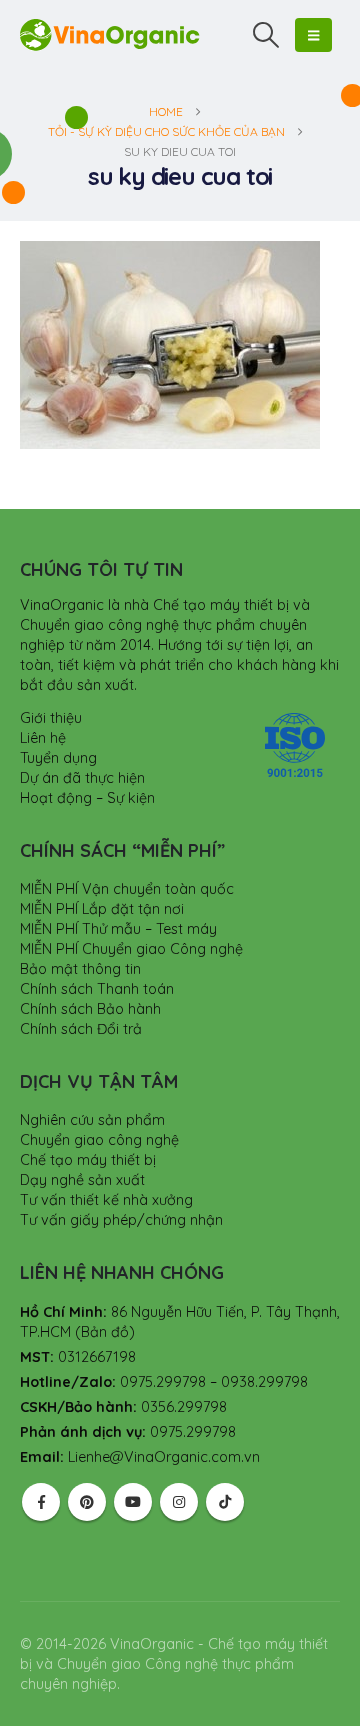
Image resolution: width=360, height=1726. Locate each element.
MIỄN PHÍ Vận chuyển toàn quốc (127, 889)
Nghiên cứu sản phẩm (92, 1120)
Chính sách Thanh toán (97, 989)
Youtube (133, 1502)
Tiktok (225, 1502)
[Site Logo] (110, 34)
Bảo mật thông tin (80, 969)
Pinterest (87, 1502)
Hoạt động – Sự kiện (87, 798)
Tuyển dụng (58, 758)
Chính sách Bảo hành (90, 1009)
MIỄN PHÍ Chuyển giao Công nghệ (131, 949)
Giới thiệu (51, 718)
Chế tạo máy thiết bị (88, 1160)
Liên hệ (43, 738)
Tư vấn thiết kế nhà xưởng (106, 1200)
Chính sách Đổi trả (81, 1029)
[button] (266, 35)
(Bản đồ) (105, 1332)
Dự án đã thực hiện (82, 778)
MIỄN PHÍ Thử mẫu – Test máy (118, 929)
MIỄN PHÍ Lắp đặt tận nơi (102, 909)
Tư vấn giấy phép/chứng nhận (121, 1220)
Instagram (179, 1502)
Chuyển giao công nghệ (99, 1140)
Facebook (41, 1502)
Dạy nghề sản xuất (82, 1180)
